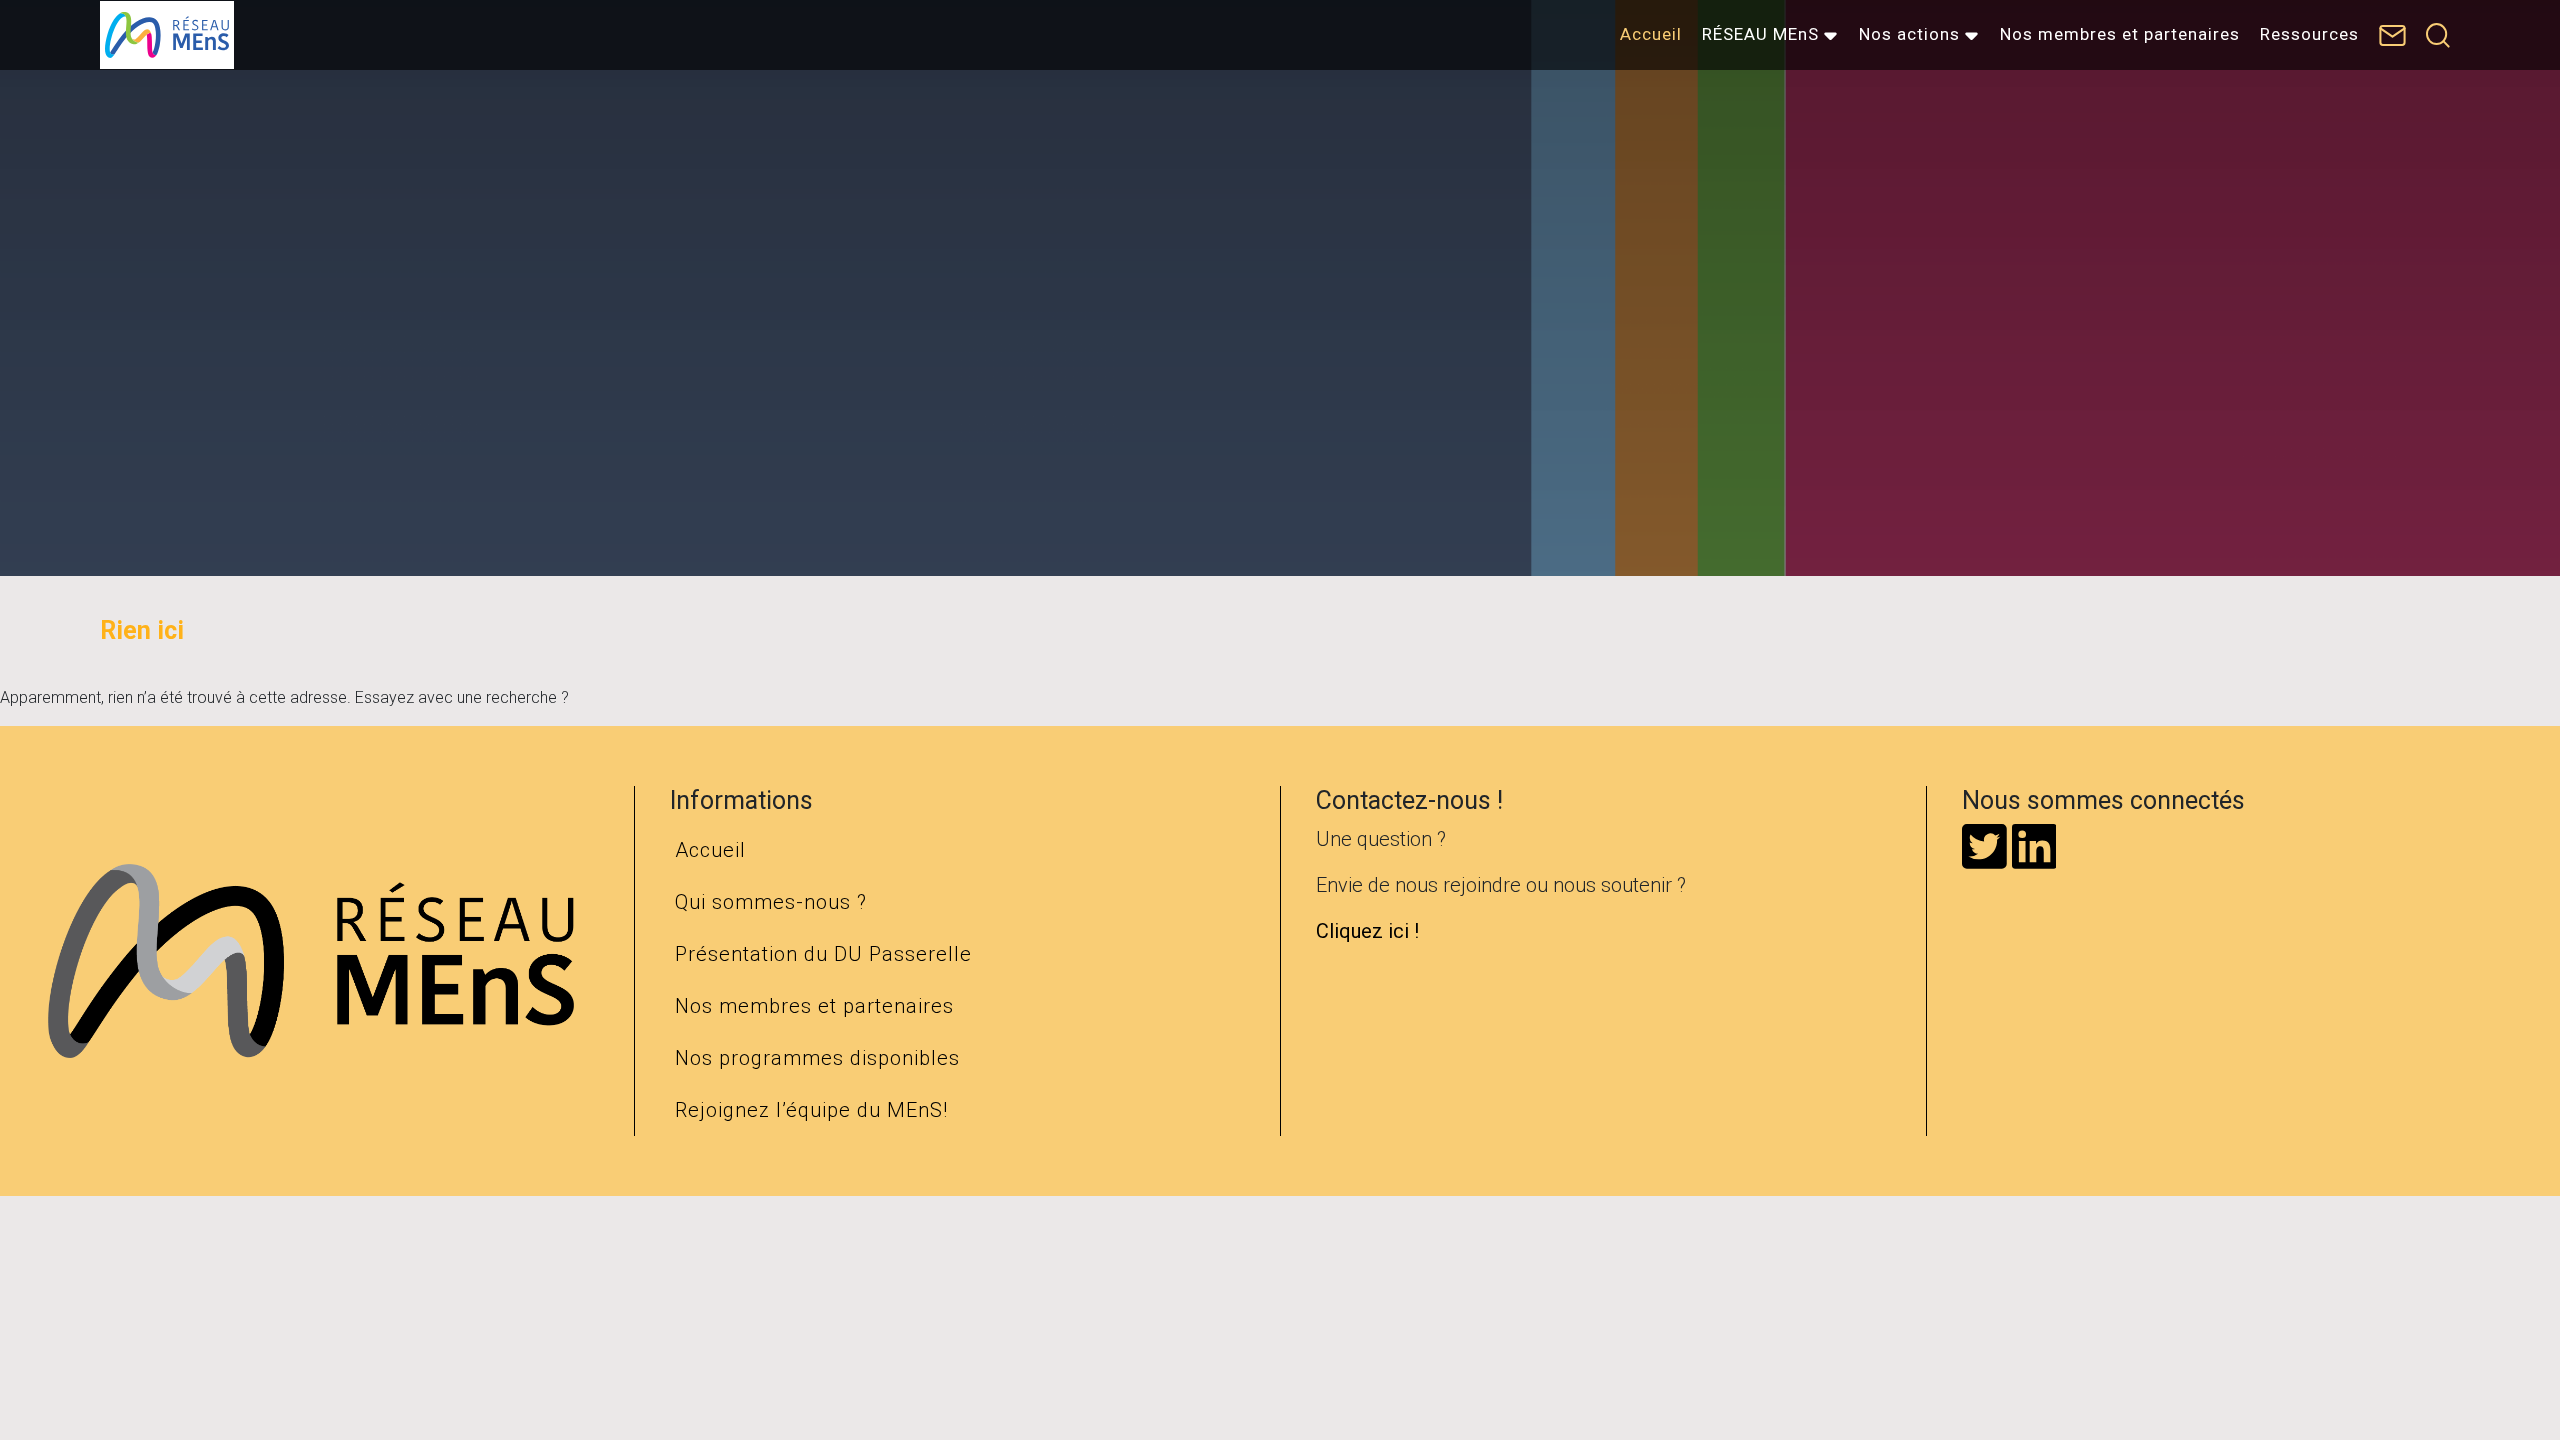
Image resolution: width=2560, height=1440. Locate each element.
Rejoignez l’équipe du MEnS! (811, 1110)
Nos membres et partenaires (2120, 34)
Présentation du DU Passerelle (823, 954)
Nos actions (1909, 34)
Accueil (1651, 34)
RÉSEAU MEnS (1760, 34)
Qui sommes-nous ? (771, 902)
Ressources (2309, 34)
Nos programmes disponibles (817, 1058)
